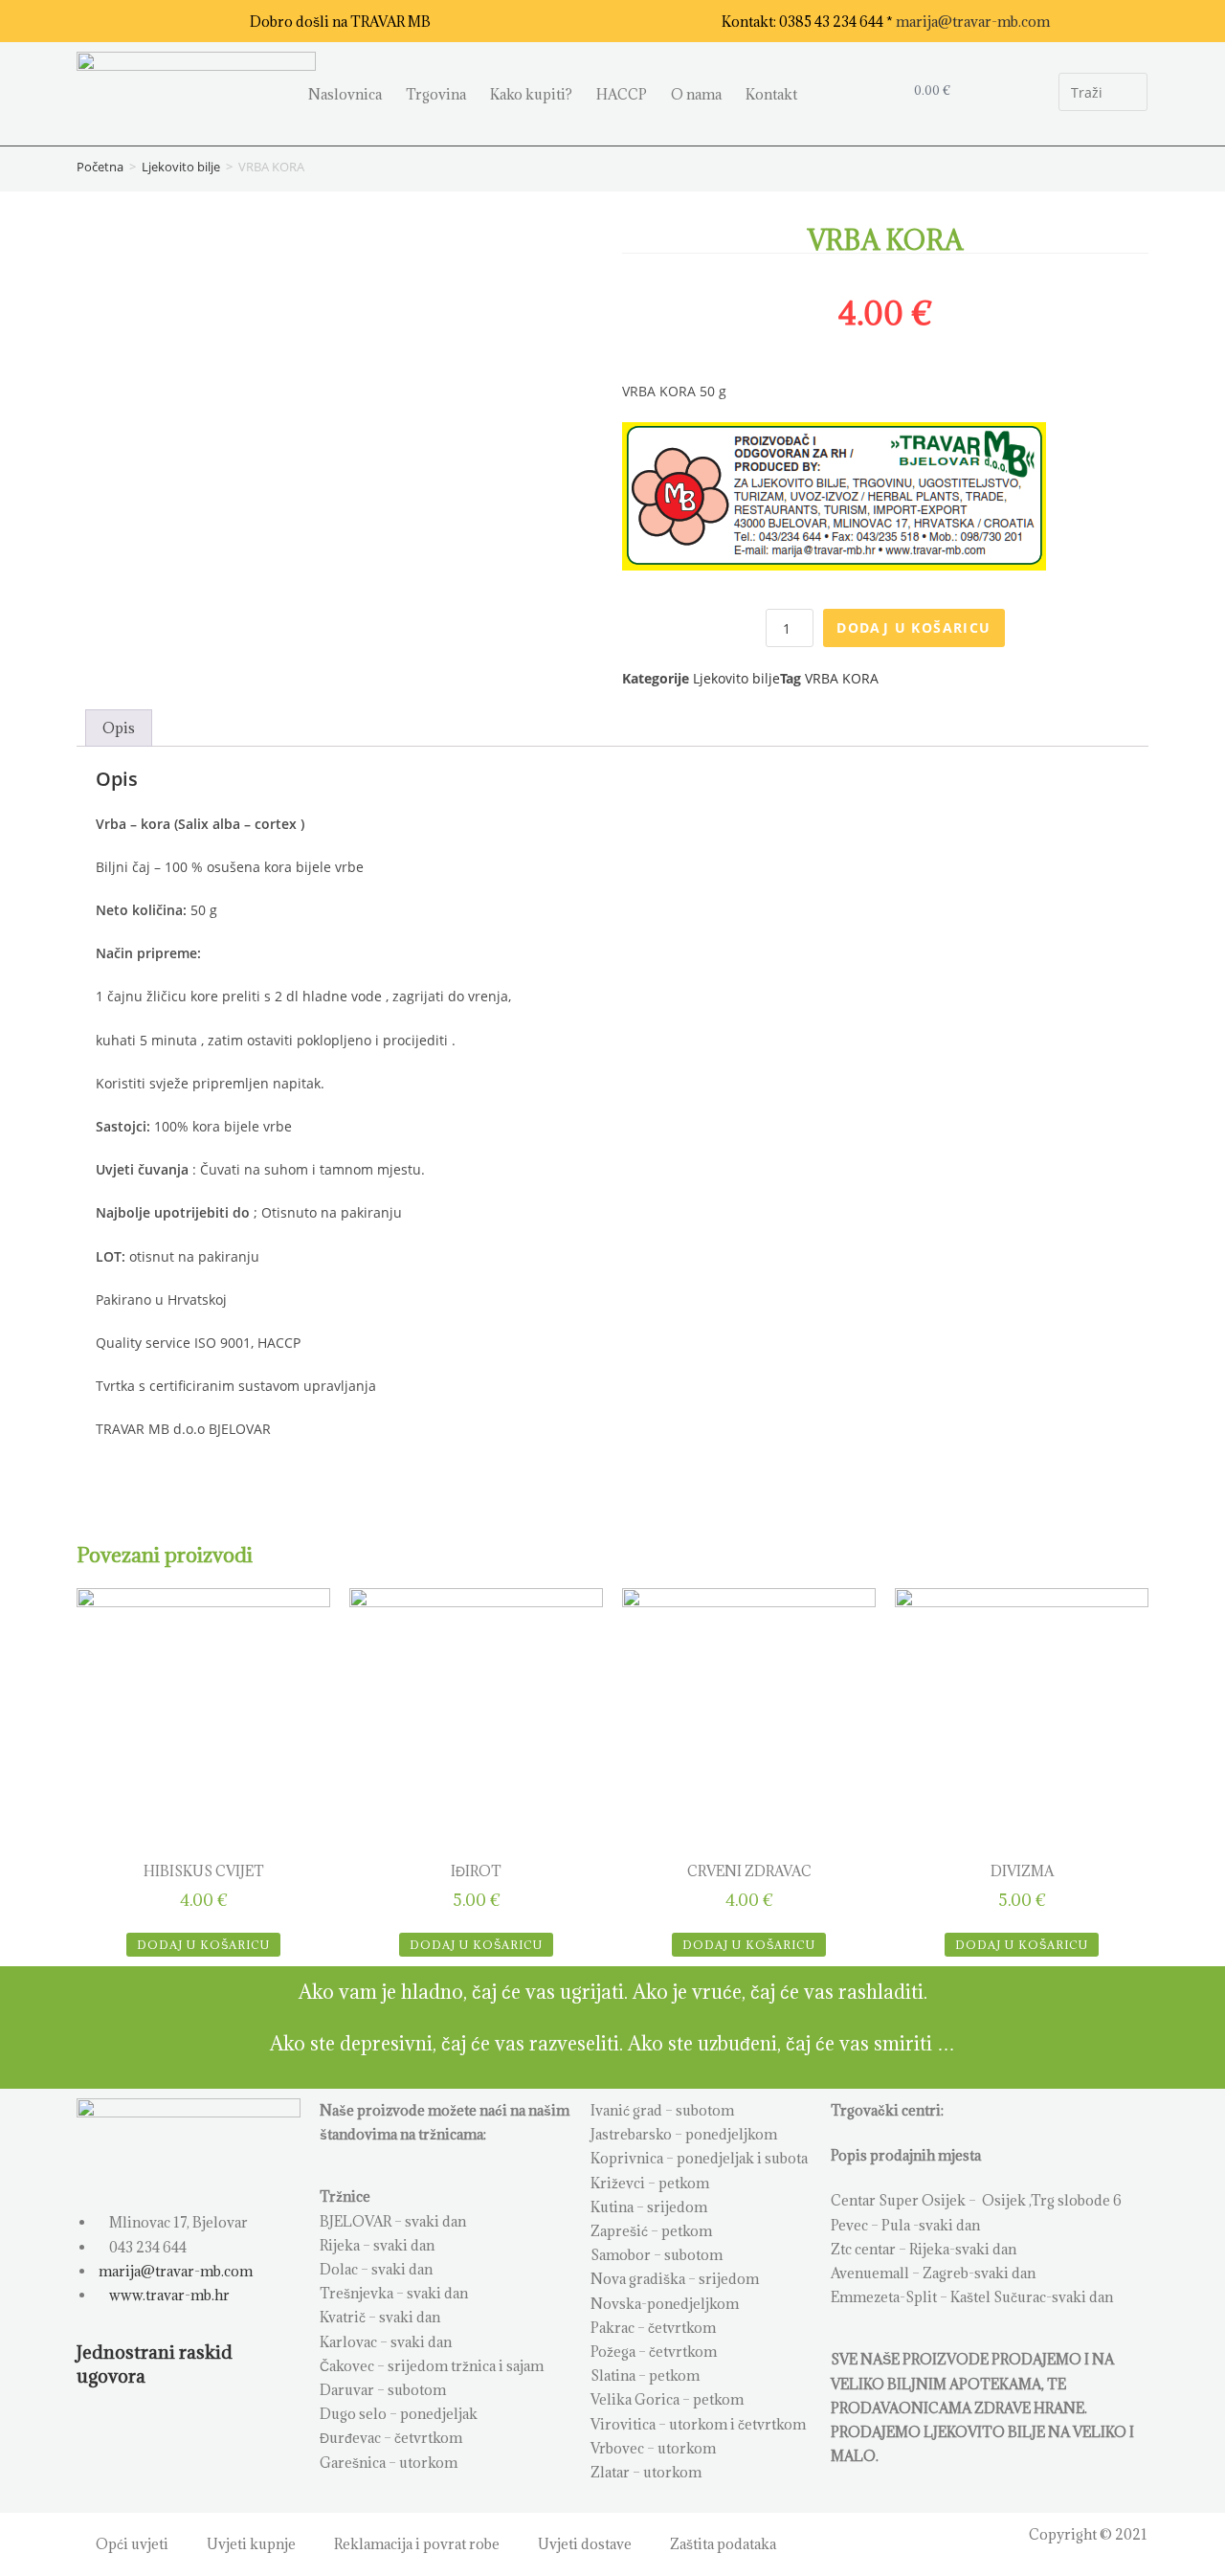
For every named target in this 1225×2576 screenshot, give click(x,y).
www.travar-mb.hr (168, 2295)
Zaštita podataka (723, 2544)
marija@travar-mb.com (973, 22)
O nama (696, 94)
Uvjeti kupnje (251, 2544)
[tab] (119, 728)
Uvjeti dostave (585, 2544)
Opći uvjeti (132, 2544)
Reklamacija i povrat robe (417, 2544)
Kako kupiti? (531, 94)
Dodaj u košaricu (913, 627)
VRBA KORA (842, 678)
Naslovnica (345, 94)
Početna (100, 167)
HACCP (622, 94)
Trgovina (436, 94)
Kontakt (771, 94)
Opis (119, 728)
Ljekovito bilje (181, 167)
